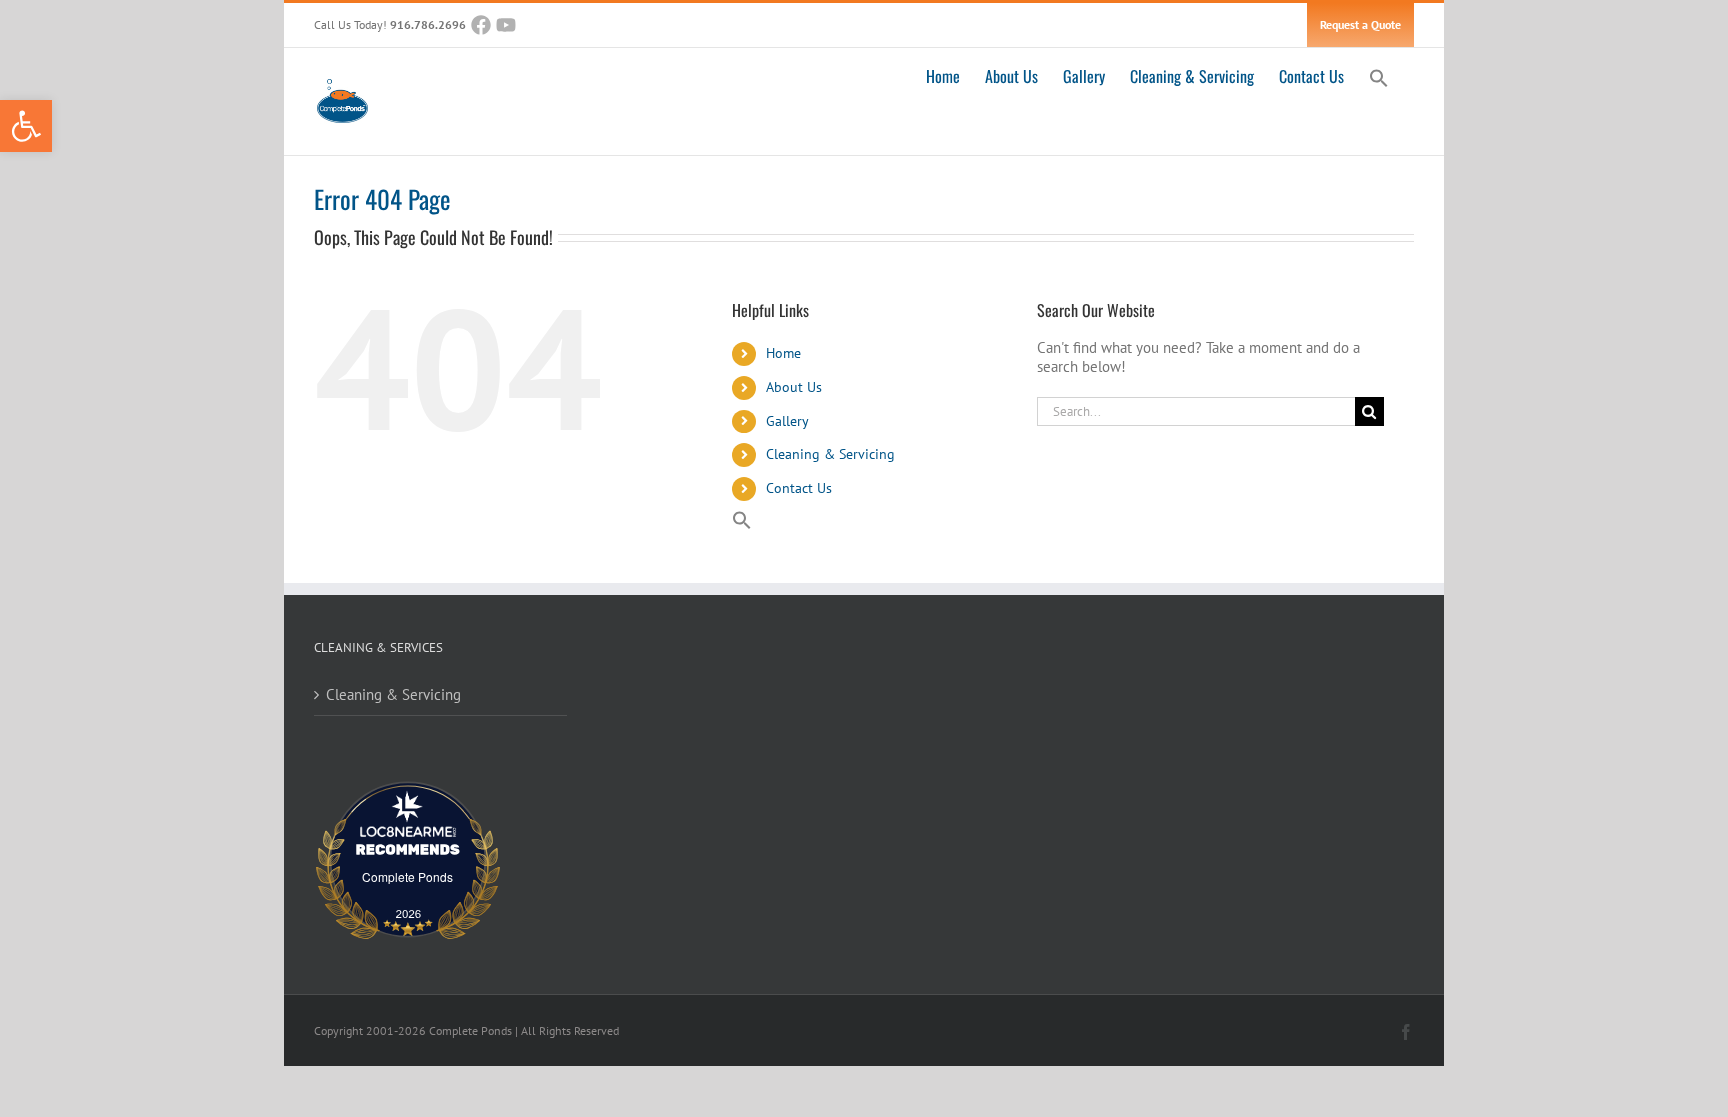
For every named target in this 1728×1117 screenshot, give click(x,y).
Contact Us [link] (799, 488)
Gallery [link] (787, 421)
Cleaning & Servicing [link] (830, 454)
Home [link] (783, 353)
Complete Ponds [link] (407, 876)
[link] (26, 126)
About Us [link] (794, 387)
